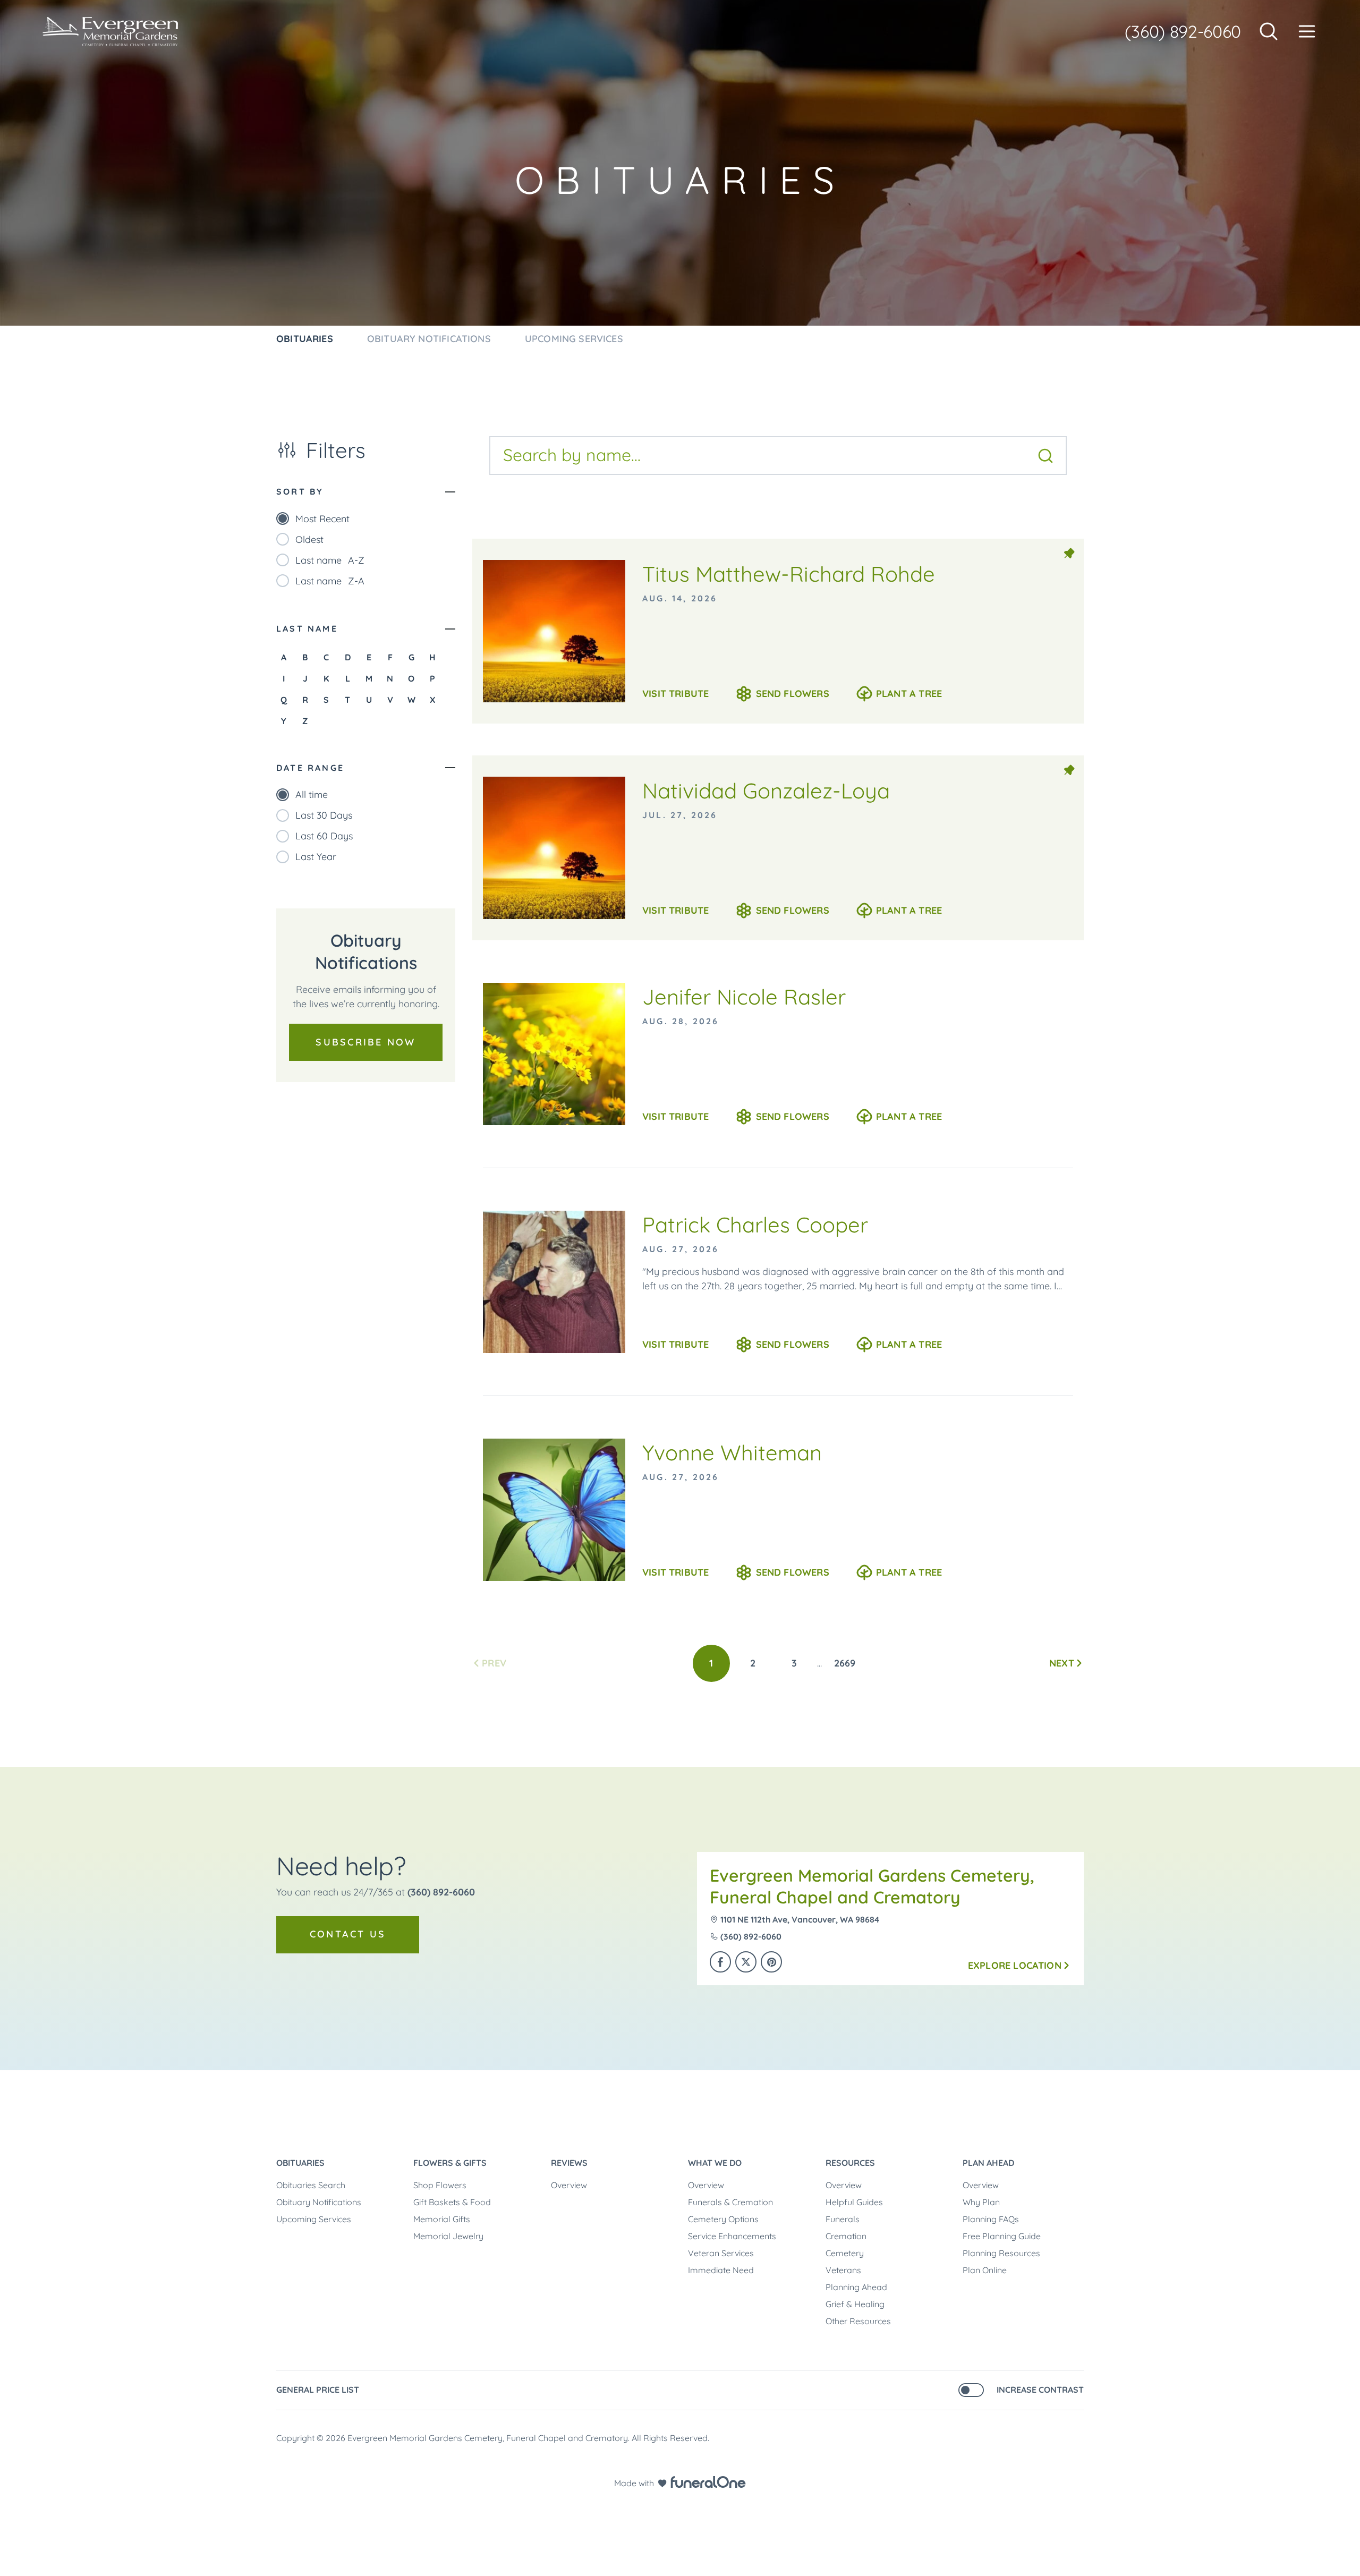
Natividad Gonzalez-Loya (766, 790)
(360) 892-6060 (1183, 31)
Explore (1015, 1965)
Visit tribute (675, 694)
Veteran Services (721, 2253)
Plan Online (985, 2270)
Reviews (569, 2163)
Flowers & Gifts (450, 2163)
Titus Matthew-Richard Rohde (789, 574)
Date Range (310, 768)
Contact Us (348, 1934)
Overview (569, 2185)
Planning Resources (1001, 2253)
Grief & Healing (855, 2304)
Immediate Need (721, 2270)
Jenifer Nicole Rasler (744, 997)
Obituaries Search (311, 2185)
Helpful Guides (854, 2202)
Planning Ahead (856, 2287)
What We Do (715, 2163)
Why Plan (981, 2202)
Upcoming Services (314, 2219)
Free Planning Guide (1002, 2236)
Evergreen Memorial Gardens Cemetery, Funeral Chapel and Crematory (872, 1886)
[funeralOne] (708, 2482)
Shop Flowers (440, 2185)
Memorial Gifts (442, 2219)
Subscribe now (365, 1042)
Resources (850, 2163)
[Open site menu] (1307, 31)
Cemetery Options (723, 2219)
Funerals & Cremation (730, 2202)
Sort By (300, 491)
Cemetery (845, 2253)
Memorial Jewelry (448, 2236)
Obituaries (300, 2163)
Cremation (846, 2236)
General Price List (318, 2390)
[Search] (1045, 456)
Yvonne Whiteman (732, 1452)
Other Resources (858, 2321)
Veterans (843, 2270)
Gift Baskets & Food (452, 2202)
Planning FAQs (991, 2219)
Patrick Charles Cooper (755, 1225)
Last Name (307, 628)
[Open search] (1269, 31)
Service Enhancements (732, 2236)
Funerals (843, 2219)
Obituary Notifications (319, 2202)
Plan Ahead (988, 2163)
